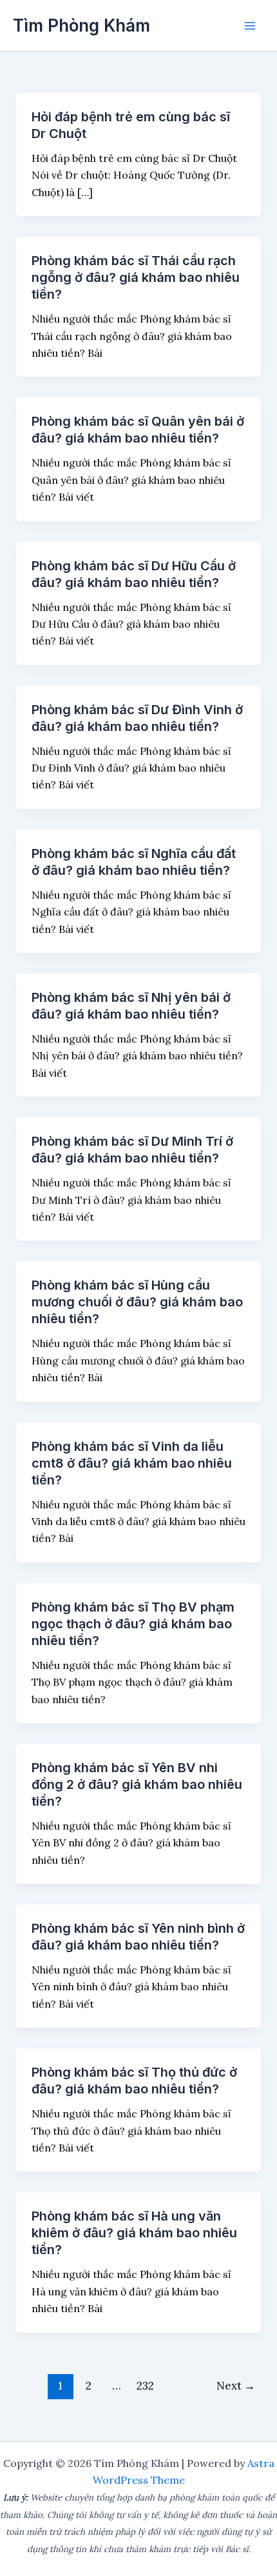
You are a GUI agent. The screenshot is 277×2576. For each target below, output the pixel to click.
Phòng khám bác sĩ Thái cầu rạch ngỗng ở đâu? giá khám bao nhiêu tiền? (136, 277)
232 (145, 2386)
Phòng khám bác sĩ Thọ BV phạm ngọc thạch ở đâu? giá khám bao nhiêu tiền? (133, 1624)
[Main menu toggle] (250, 26)
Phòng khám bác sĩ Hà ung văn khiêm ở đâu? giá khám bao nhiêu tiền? (134, 2233)
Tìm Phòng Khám (81, 25)
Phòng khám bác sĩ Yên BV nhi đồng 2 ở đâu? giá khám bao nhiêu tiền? (137, 1784)
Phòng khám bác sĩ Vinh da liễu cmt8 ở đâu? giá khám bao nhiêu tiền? (132, 1463)
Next (236, 2386)
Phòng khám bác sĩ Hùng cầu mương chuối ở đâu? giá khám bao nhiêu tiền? (137, 1302)
